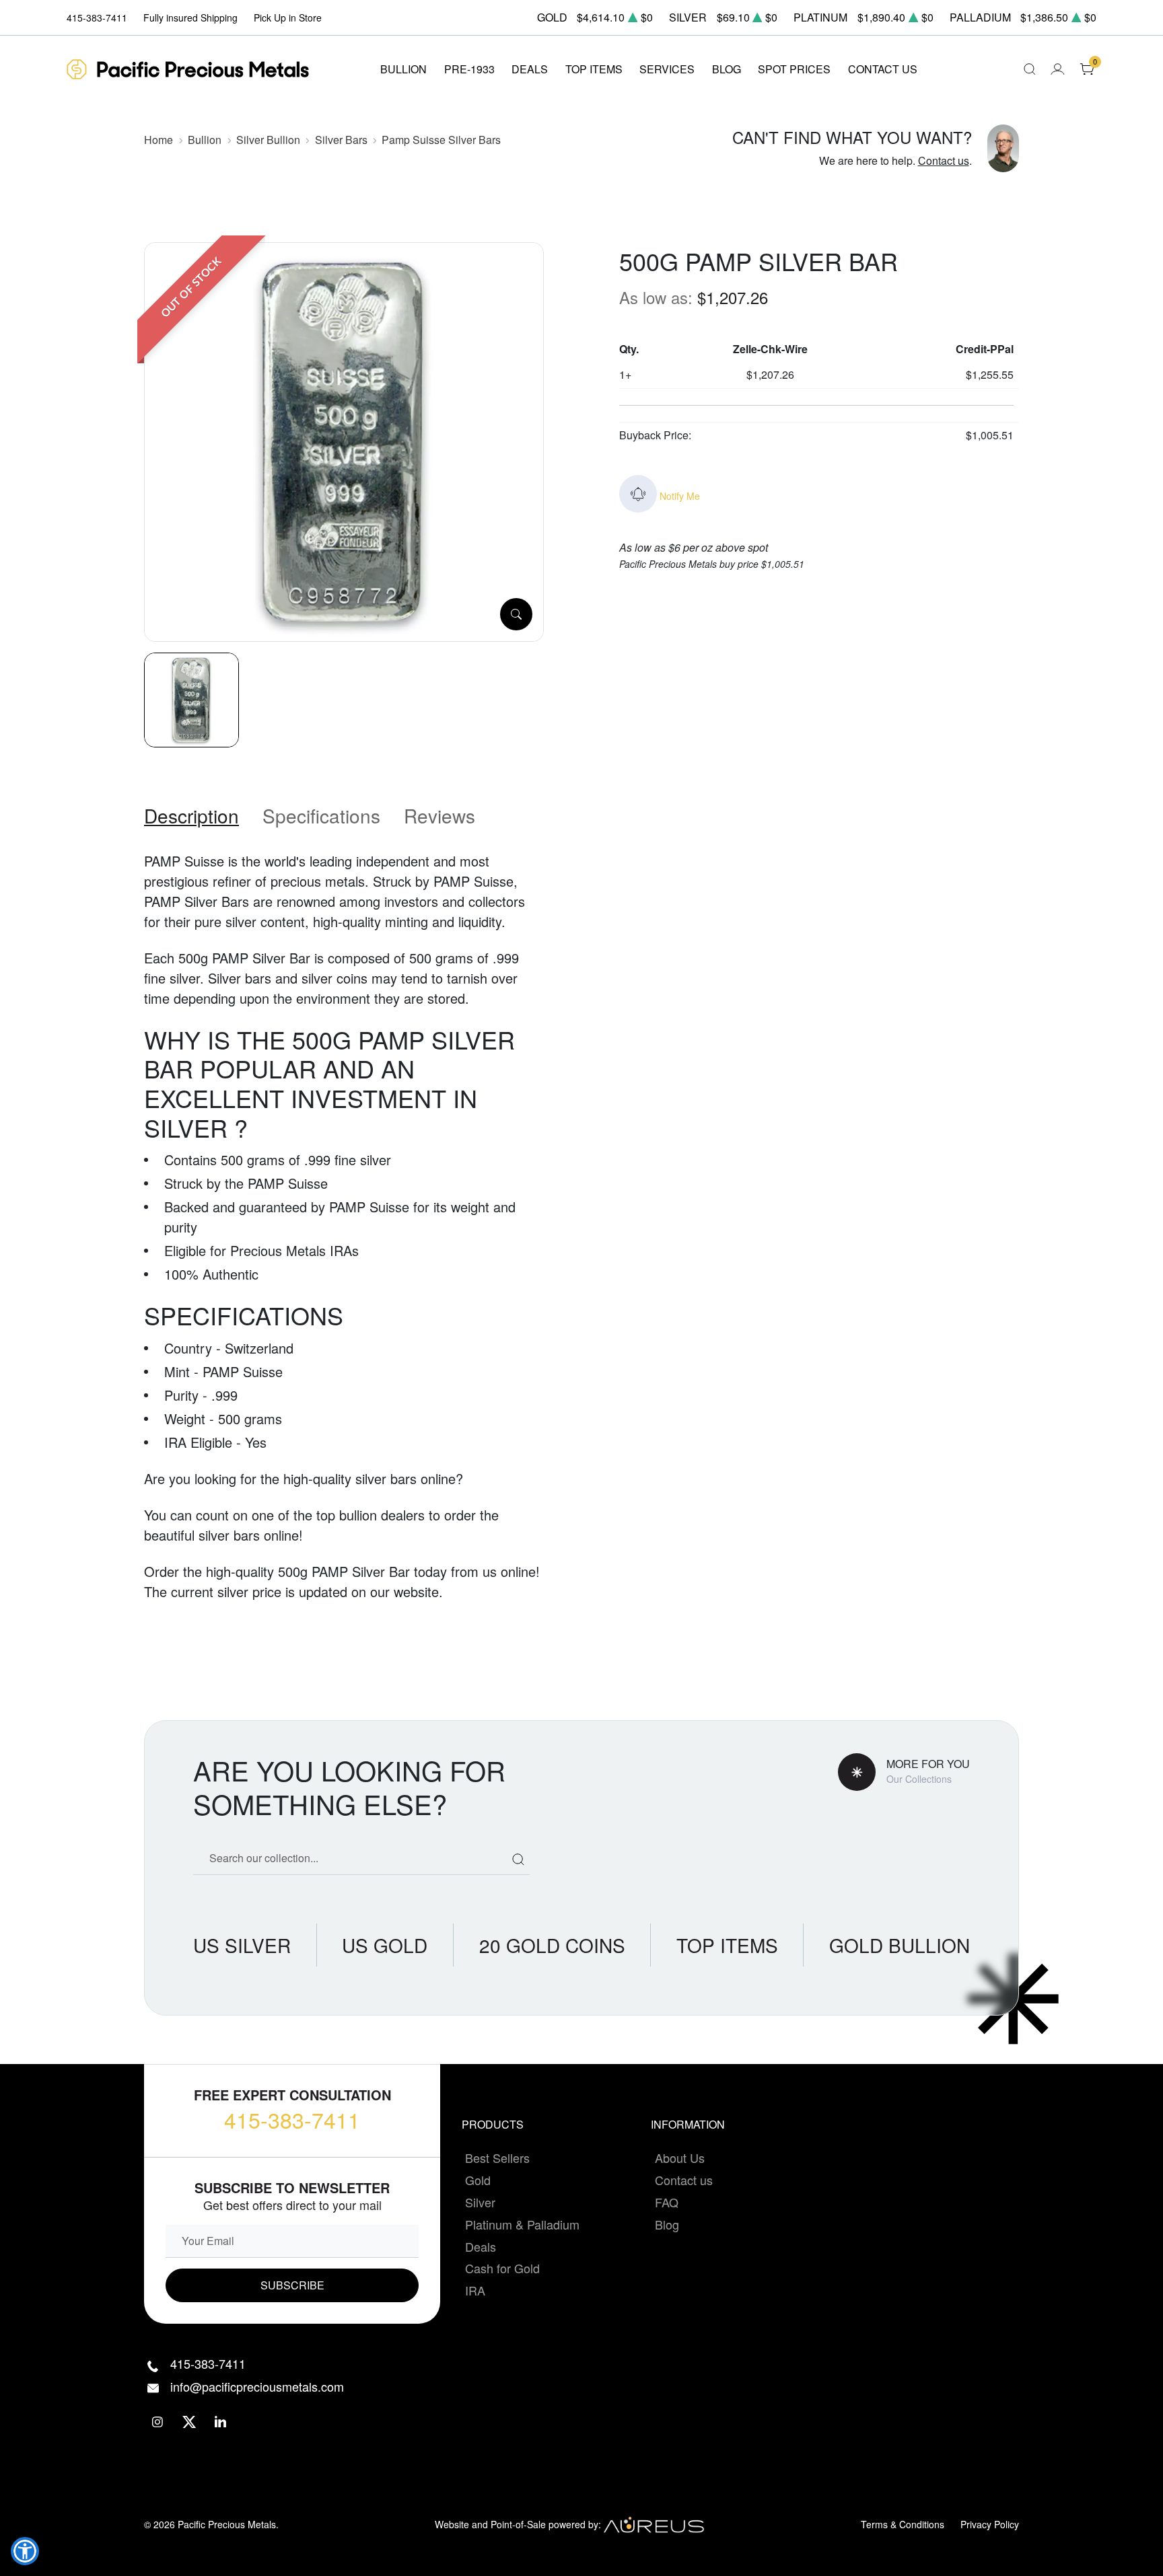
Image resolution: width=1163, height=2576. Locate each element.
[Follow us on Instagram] (158, 2422)
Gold (478, 2180)
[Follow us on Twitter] (189, 2422)
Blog (667, 2224)
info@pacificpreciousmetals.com (257, 2386)
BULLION (403, 69)
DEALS (530, 69)
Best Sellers (497, 2158)
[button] (25, 2551)
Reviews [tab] (439, 815)
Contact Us (883, 69)
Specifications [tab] (321, 815)
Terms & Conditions (903, 2524)
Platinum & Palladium (522, 2224)
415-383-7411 (292, 2119)
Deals (481, 2246)
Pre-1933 (469, 69)
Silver (480, 2202)
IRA (475, 2290)
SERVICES (667, 69)
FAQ (667, 2202)
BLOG (727, 69)
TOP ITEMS (594, 69)
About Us (680, 2158)
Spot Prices (794, 69)
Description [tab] (191, 815)
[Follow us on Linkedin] (221, 2422)
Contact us (944, 160)
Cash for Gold (502, 2268)
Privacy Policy (990, 2524)
